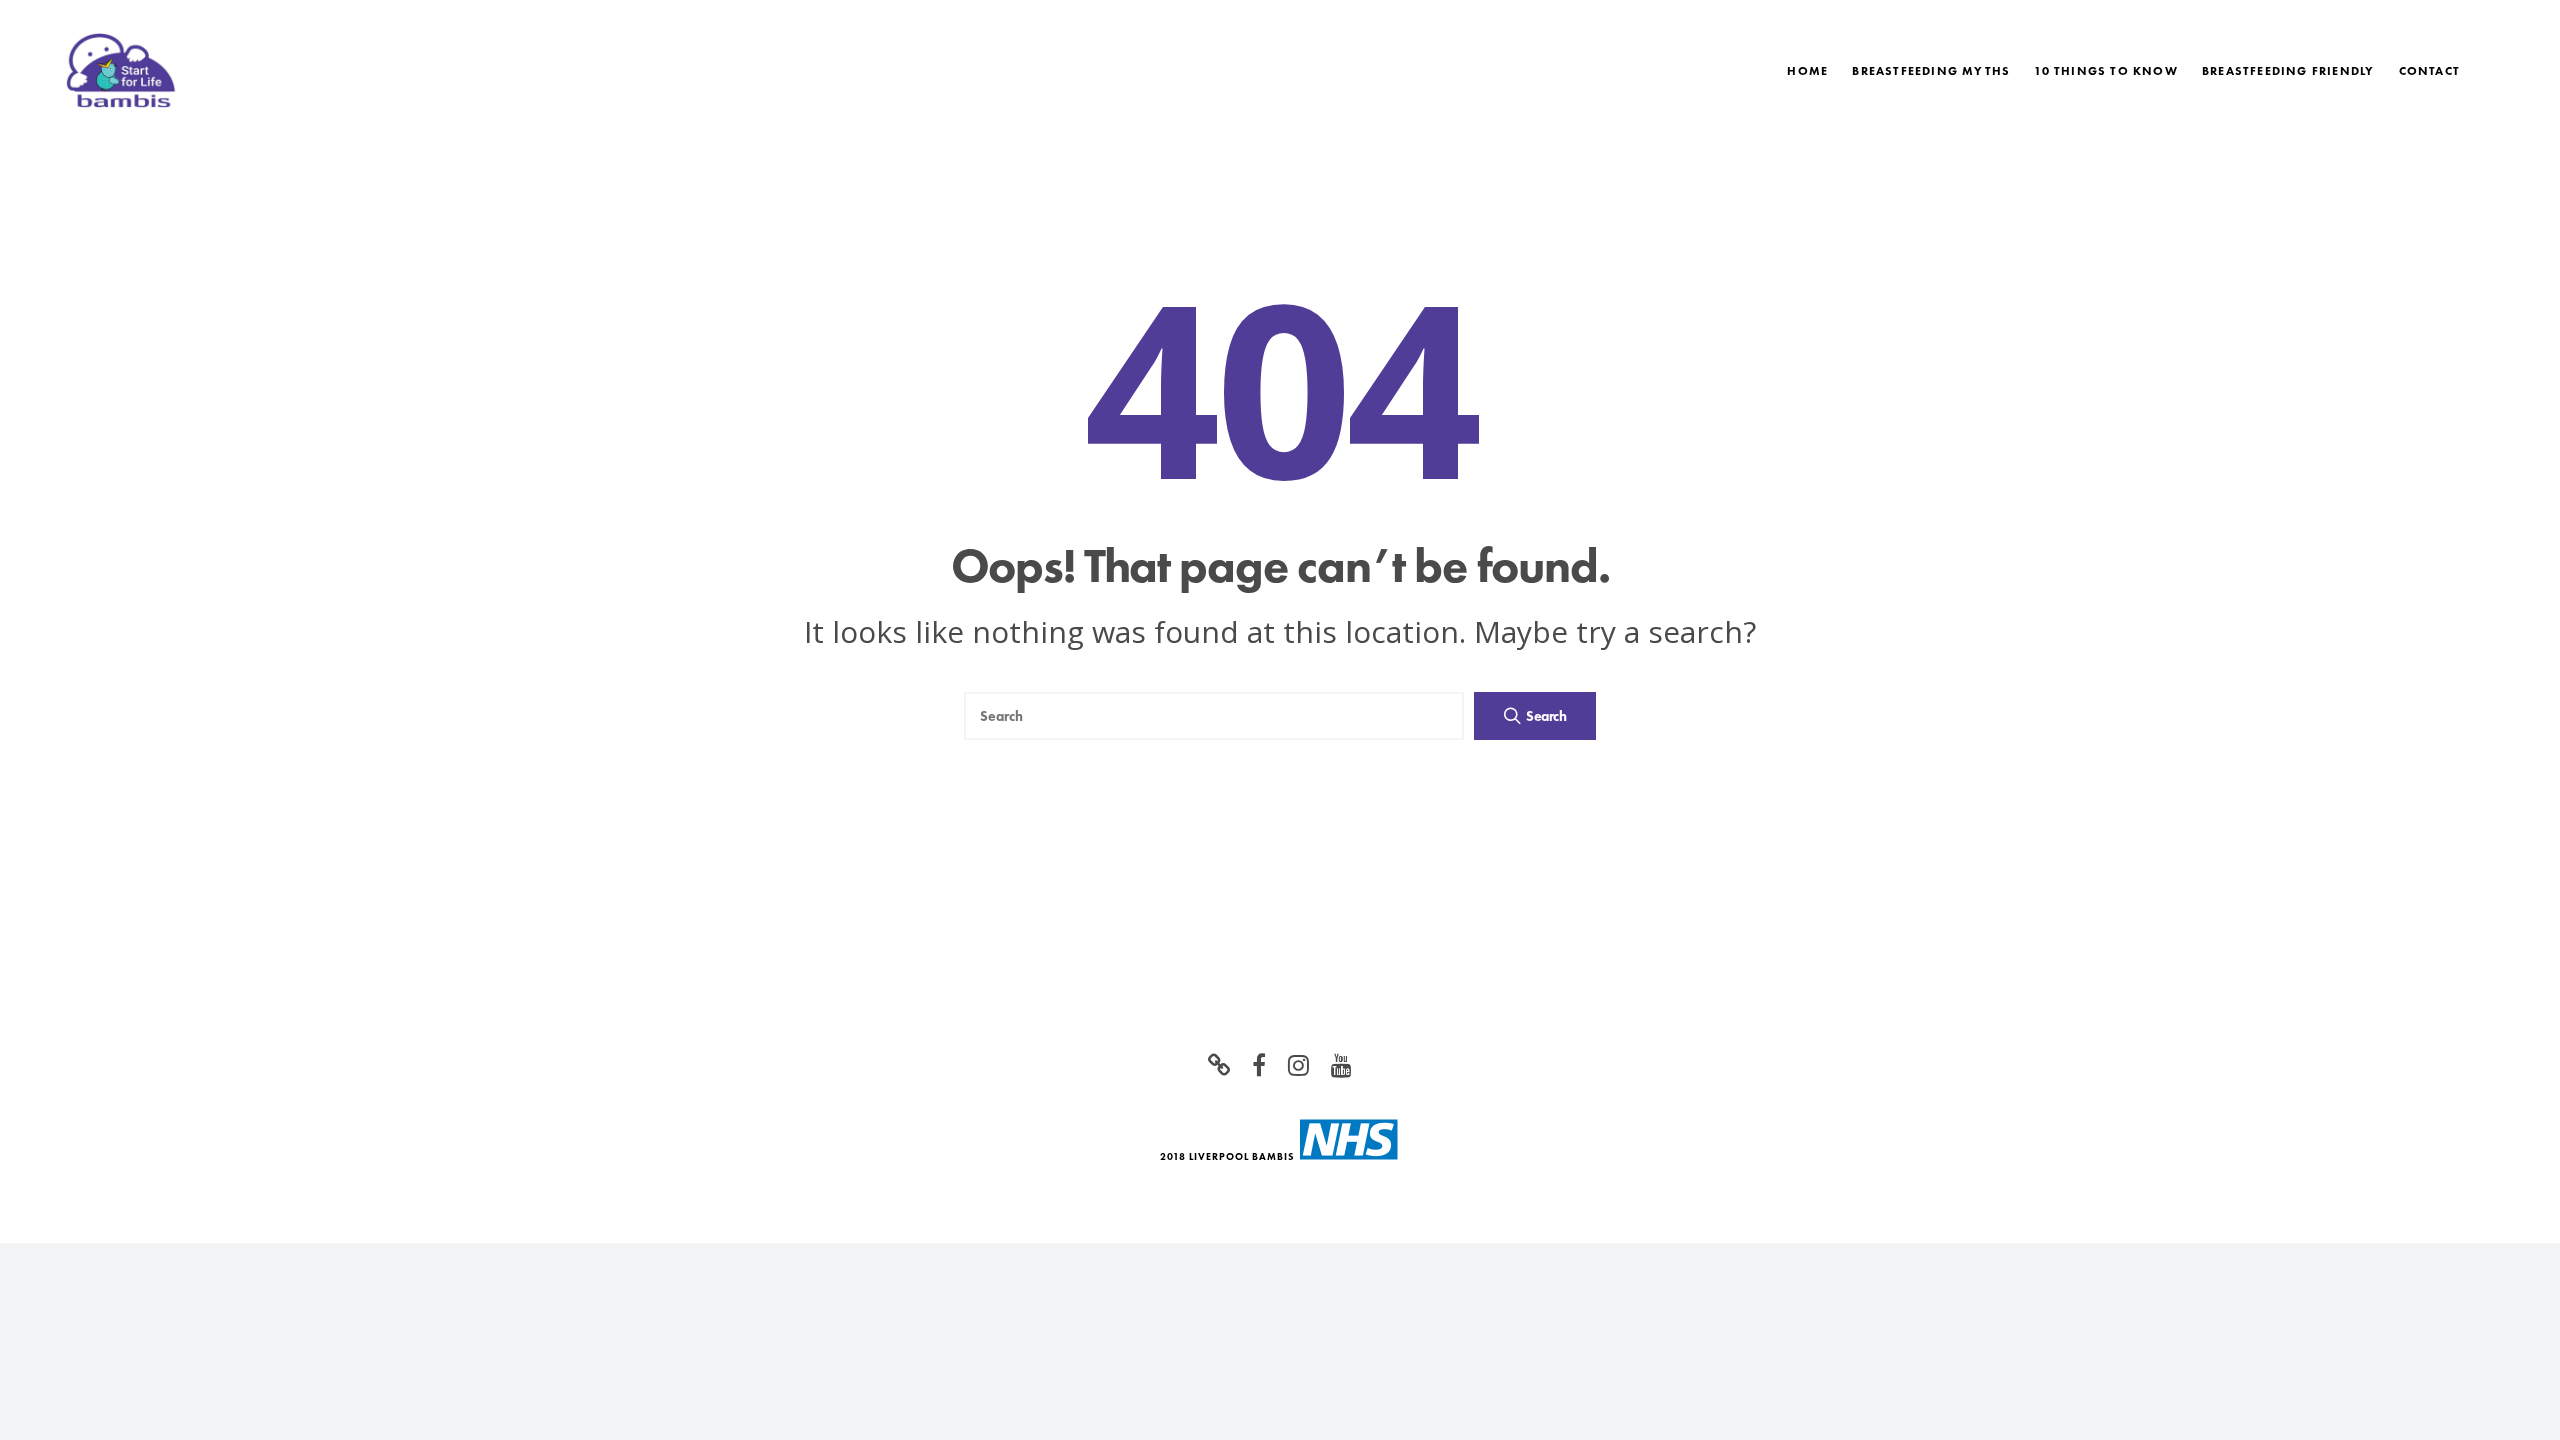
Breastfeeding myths (1931, 71)
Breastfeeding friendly (2288, 71)
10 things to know (2105, 71)
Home (1807, 71)
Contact (2429, 71)
